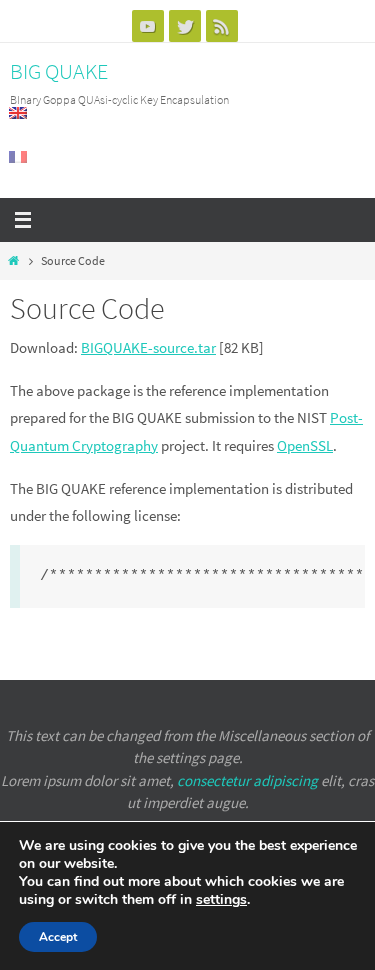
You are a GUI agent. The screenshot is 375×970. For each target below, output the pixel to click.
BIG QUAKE (59, 71)
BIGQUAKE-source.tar (148, 347)
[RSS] (222, 26)
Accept (58, 937)
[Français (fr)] (19, 157)
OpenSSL (305, 445)
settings (221, 900)
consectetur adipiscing (247, 780)
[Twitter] (185, 26)
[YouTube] (148, 26)
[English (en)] (19, 113)
